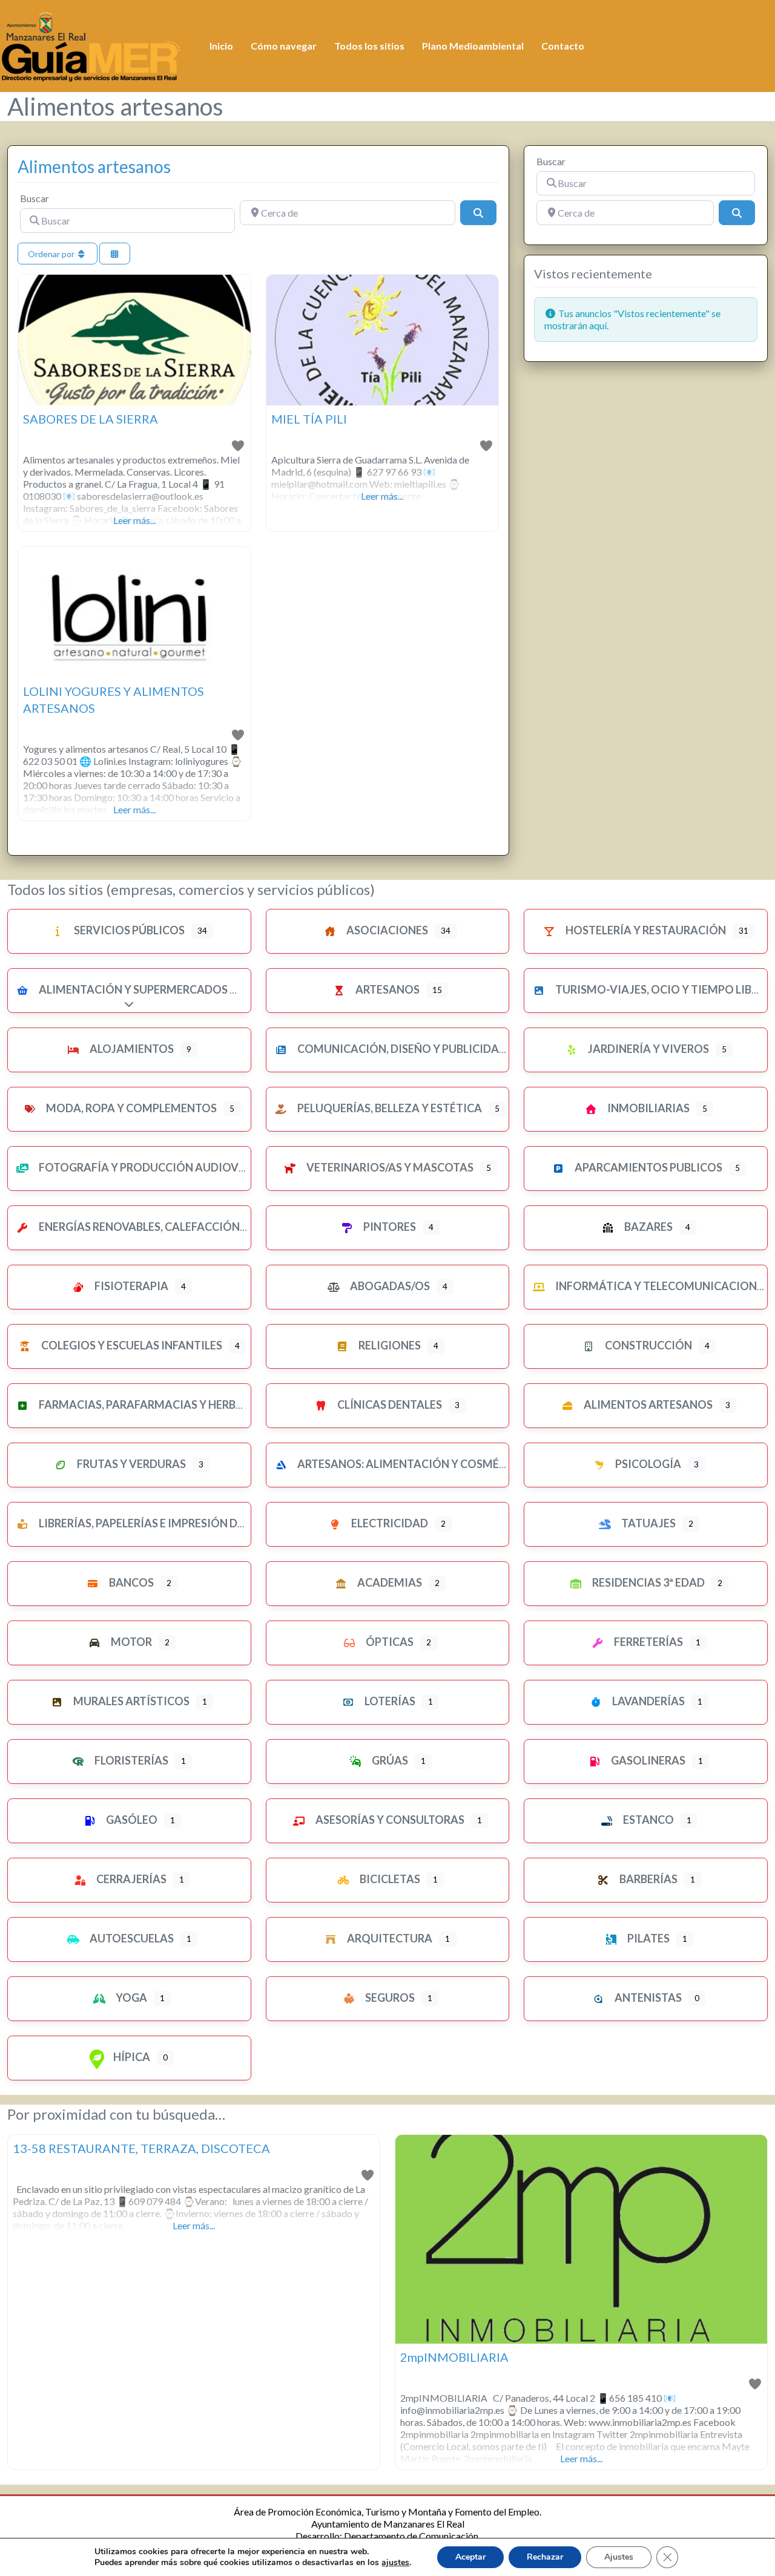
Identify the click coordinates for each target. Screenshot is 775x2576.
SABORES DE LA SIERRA (91, 419)
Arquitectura (389, 1938)
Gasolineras (647, 1760)
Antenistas (647, 1998)
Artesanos (387, 989)
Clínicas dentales (389, 1404)
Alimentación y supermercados (132, 989)
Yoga (130, 1998)
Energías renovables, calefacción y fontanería (179, 1227)
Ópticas (389, 1642)
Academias (389, 1582)
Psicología (647, 1464)
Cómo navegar (284, 46)
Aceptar (470, 2557)
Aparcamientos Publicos (648, 1167)
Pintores (389, 1227)
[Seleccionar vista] (115, 254)
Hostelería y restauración (645, 930)
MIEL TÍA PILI (309, 419)
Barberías (648, 1879)
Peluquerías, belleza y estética (389, 1108)
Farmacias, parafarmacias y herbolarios (160, 1404)
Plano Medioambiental (473, 46)
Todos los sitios (369, 46)
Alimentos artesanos (94, 166)
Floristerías (130, 1760)
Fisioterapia (130, 1286)
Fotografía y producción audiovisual (153, 1167)
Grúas (389, 1760)
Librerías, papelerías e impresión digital (155, 1523)
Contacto (563, 46)
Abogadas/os (389, 1286)
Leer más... (134, 520)
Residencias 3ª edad (648, 1582)
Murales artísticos (130, 1701)
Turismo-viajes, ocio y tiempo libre (659, 989)
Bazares (648, 1227)
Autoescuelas (131, 1938)
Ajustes (619, 2557)
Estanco (648, 1820)
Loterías (389, 1701)
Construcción (648, 1345)
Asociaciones (386, 930)
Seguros (389, 1998)
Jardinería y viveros (648, 1049)
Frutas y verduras (130, 1464)
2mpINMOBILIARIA (454, 2357)
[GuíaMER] (91, 44)
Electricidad (389, 1523)
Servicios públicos (128, 930)
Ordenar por (52, 254)
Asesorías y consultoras (389, 1820)
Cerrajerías (130, 1879)
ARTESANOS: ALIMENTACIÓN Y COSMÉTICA (410, 1464)
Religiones (389, 1345)
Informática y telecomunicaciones (661, 1286)
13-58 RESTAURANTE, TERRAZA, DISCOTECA (141, 2148)
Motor (130, 1642)
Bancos (130, 1582)
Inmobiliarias (648, 1108)
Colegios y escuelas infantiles (131, 1345)
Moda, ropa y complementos (130, 1108)
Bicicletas (389, 1879)
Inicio (221, 46)
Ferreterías (648, 1642)
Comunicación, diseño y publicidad (401, 1049)
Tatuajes (648, 1523)
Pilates (648, 1938)
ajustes (395, 2563)
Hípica (131, 2057)
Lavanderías (648, 1701)
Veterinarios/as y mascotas (389, 1167)
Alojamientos (131, 1049)
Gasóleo (131, 1820)
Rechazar (545, 2557)
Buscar (35, 198)
